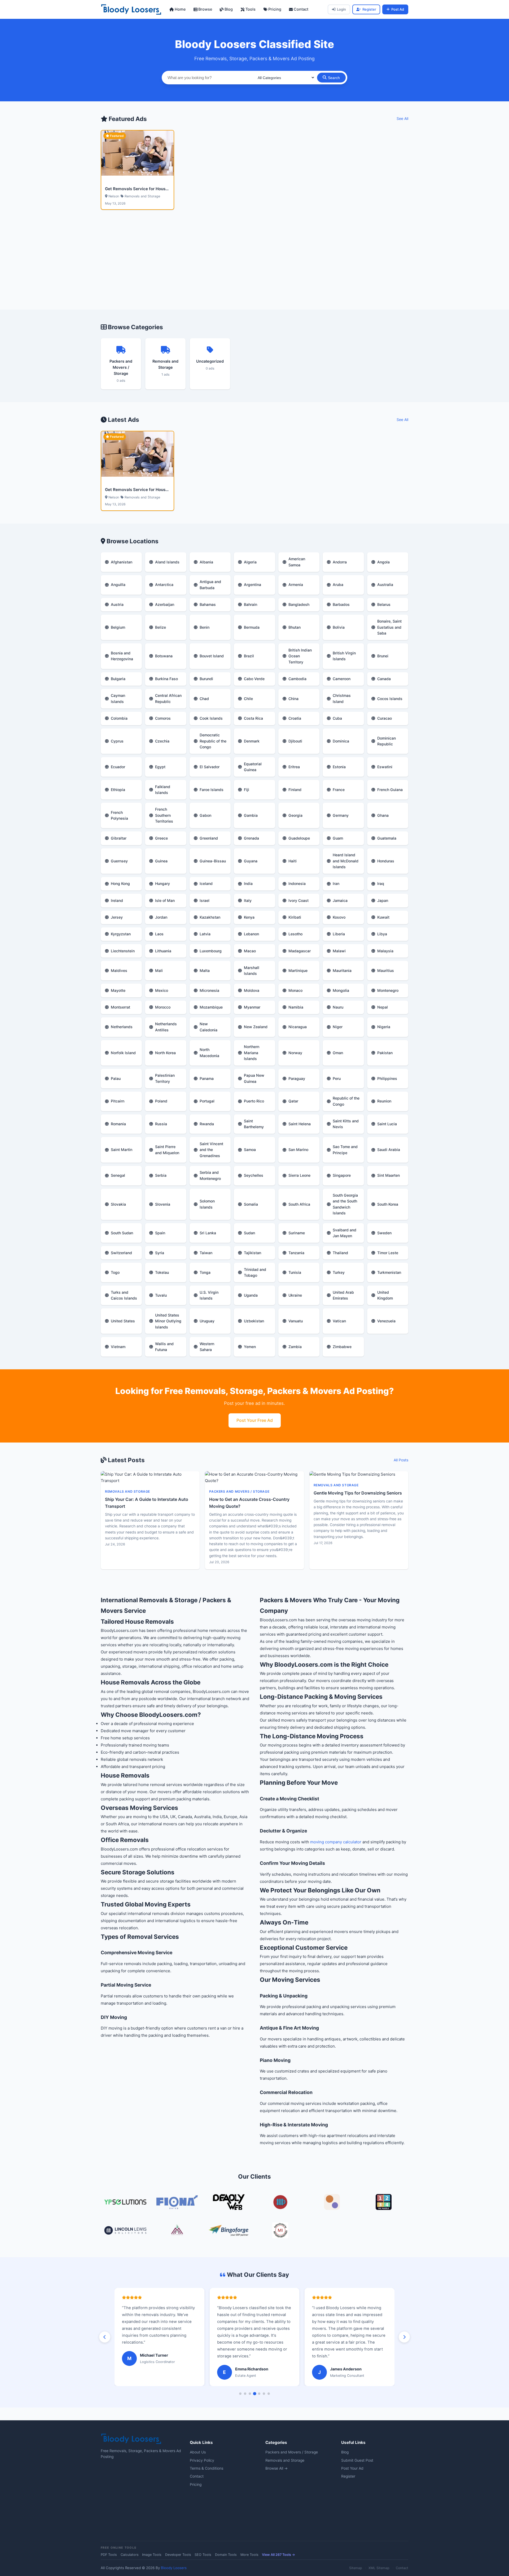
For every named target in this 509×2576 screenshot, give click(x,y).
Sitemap (356, 2568)
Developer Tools (178, 2555)
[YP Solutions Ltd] (125, 2203)
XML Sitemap (379, 2568)
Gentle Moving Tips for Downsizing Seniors (358, 1493)
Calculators (130, 2555)
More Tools (249, 2555)
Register (369, 9)
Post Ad (398, 9)
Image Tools (152, 2555)
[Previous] (105, 2337)
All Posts (401, 1460)
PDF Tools (109, 2555)
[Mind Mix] (332, 2203)
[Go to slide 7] (269, 2394)
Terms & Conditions (207, 2468)
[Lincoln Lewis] (125, 2231)
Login (341, 9)
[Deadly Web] (229, 2203)
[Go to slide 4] (254, 2393)
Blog (228, 9)
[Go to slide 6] (264, 2394)
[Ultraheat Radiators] (280, 2203)
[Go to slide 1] (240, 2394)
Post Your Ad (352, 2468)
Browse (205, 9)
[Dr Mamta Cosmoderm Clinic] (177, 2231)
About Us (198, 2452)
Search (334, 78)
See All (402, 119)
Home (180, 9)
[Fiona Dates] (177, 2203)
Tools (250, 9)
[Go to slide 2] (245, 2394)
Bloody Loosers (174, 2568)
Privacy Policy (202, 2460)
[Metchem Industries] (280, 2231)
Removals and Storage (285, 2460)
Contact (300, 9)
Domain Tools (226, 2555)
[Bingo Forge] (229, 2231)
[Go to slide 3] (250, 2394)
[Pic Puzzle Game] (384, 2203)
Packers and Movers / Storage (292, 2452)
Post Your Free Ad (255, 1420)
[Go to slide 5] (259, 2394)
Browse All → (277, 2468)
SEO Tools (203, 2555)
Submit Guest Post (357, 2460)
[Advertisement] (254, 266)
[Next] (404, 2337)
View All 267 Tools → (278, 2555)
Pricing (274, 9)
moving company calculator (336, 1842)
